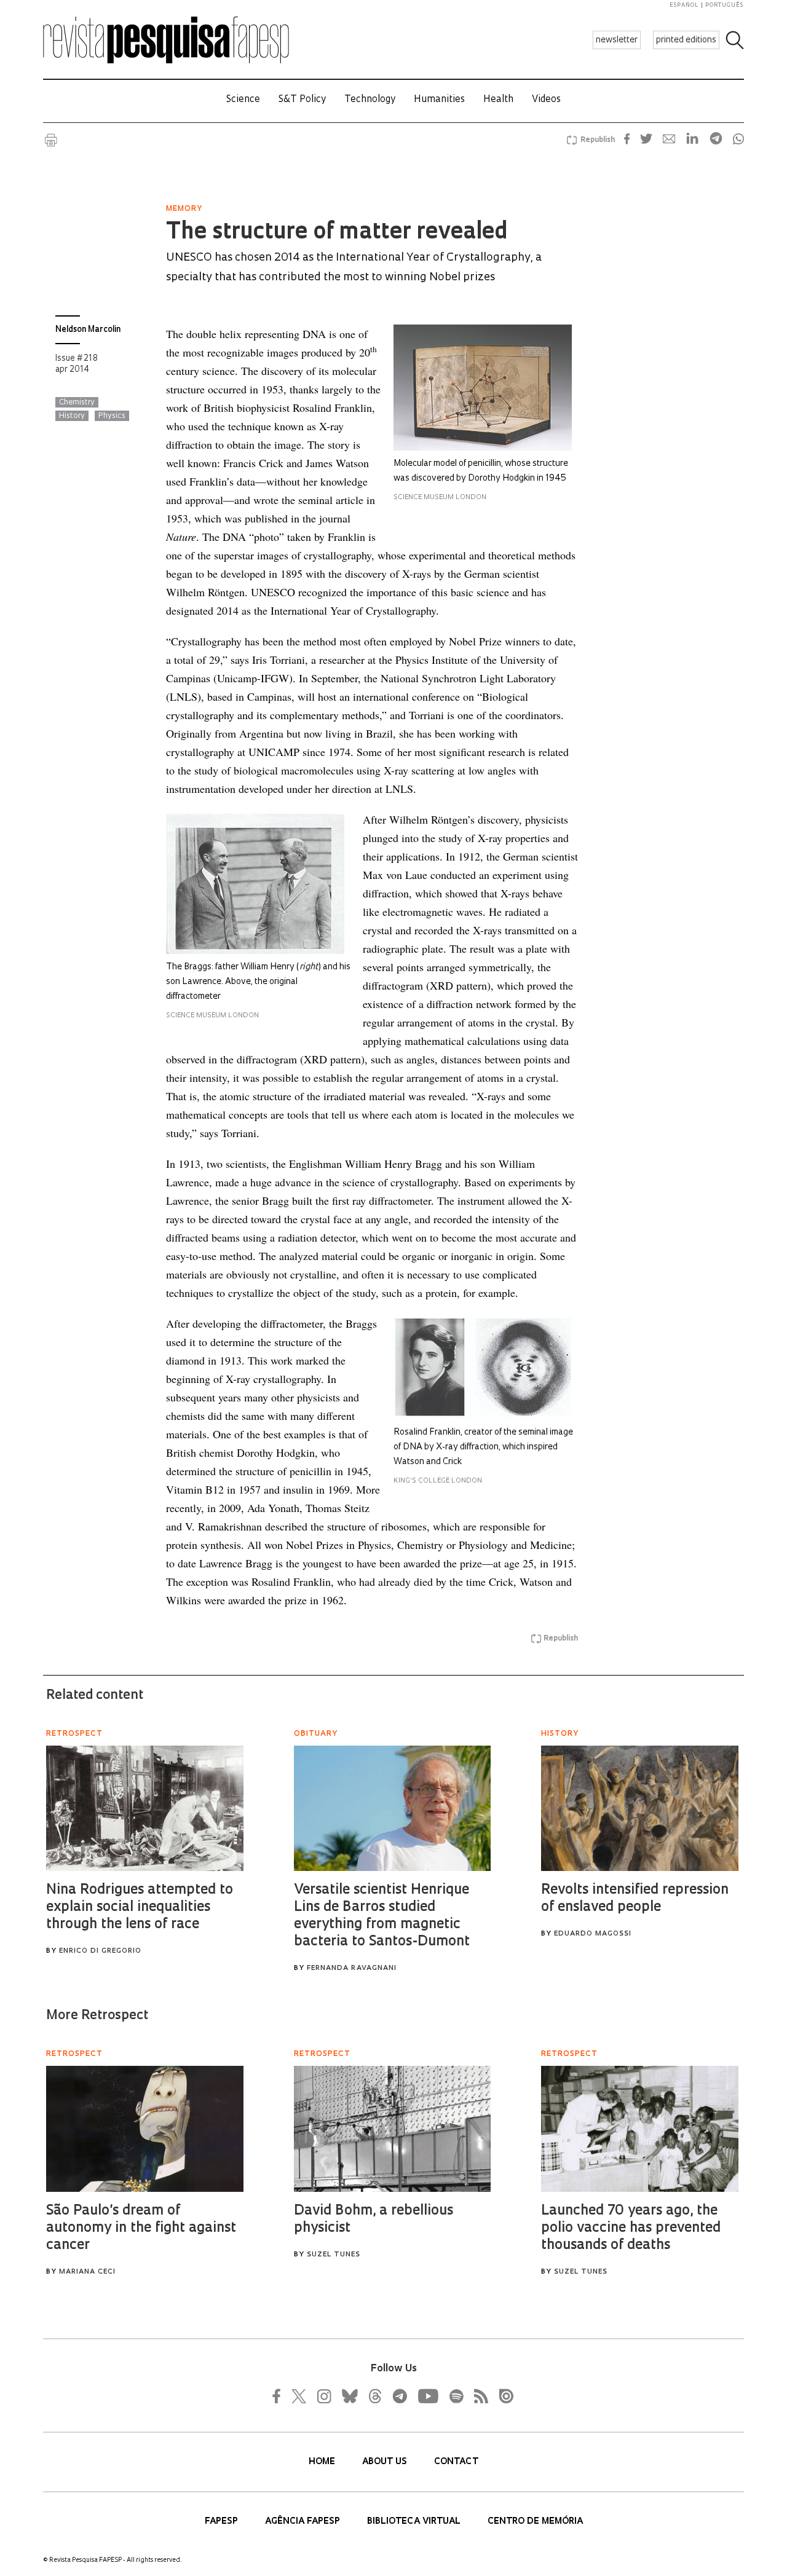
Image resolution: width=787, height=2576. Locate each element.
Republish (598, 140)
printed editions (686, 40)
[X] (299, 2396)
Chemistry (77, 403)
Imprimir (51, 140)
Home (323, 2462)
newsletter (617, 40)
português (724, 5)
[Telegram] (399, 2396)
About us (386, 2462)
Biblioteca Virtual (415, 2522)
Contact (456, 2462)
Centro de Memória (535, 2522)
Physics (112, 416)
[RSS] (478, 2396)
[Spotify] (456, 2396)
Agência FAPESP (304, 2522)
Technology (370, 100)
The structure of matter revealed (337, 233)
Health (498, 100)
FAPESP (223, 2522)
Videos (546, 100)
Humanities (439, 100)
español (684, 5)
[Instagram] (323, 2396)
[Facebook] (280, 2396)
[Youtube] (427, 2396)
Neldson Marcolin (88, 330)
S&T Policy (302, 100)
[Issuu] (502, 2396)
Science (243, 100)
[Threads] (374, 2396)
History (72, 416)
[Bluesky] (349, 2396)
